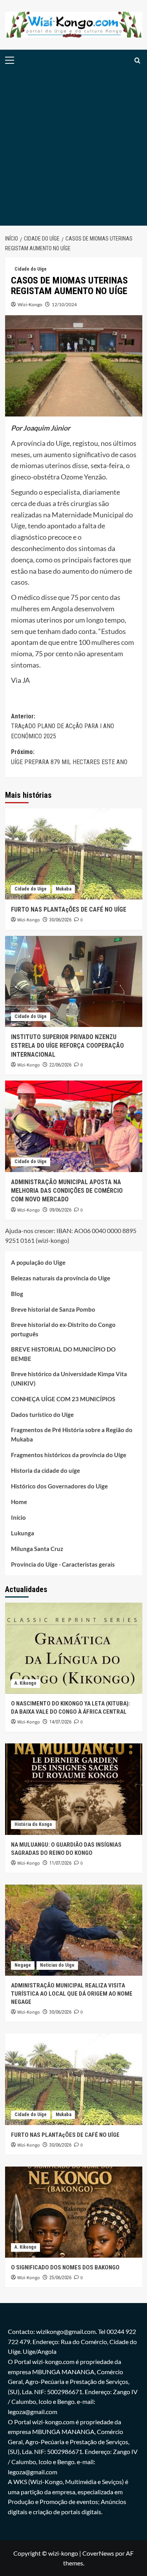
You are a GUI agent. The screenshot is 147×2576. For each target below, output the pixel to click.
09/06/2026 (60, 1210)
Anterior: (63, 726)
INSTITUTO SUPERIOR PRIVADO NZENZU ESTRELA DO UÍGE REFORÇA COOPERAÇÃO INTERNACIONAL (67, 1046)
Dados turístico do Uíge (42, 1415)
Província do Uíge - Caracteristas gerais (63, 1564)
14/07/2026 (60, 1722)
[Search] (137, 60)
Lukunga (23, 1533)
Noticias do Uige (57, 1965)
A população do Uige (38, 1262)
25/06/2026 (60, 2278)
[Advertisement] (73, 148)
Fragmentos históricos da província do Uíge (69, 1455)
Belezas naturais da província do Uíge (61, 1278)
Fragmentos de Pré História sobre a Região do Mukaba (72, 1434)
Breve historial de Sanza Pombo (53, 1309)
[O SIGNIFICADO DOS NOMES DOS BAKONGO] (74, 2212)
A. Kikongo (25, 1683)
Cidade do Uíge (31, 269)
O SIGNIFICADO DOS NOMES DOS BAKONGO (65, 2267)
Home (19, 1502)
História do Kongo (33, 1824)
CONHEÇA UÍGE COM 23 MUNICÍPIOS (63, 1399)
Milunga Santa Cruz (37, 1549)
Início (18, 1517)
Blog (17, 1294)
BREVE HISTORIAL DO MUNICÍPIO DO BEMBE (63, 1354)
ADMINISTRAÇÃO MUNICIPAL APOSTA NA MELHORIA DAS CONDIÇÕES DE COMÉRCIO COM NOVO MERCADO (67, 1191)
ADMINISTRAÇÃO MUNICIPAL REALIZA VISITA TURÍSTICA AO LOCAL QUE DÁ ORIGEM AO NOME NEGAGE (72, 1994)
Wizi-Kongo (30, 304)
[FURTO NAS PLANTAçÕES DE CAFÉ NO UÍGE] (74, 854)
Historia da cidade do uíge (45, 1470)
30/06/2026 (60, 920)
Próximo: (69, 757)
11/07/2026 (60, 1863)
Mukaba (64, 889)
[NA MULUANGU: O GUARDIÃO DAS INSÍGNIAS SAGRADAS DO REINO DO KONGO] (74, 1789)
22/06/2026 (60, 1065)
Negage (23, 1965)
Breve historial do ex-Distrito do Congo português (63, 1329)
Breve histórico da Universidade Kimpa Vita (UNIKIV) (69, 1379)
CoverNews (98, 2553)
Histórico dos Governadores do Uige (59, 1486)
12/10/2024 (64, 304)
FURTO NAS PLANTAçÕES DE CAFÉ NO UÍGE (69, 909)
